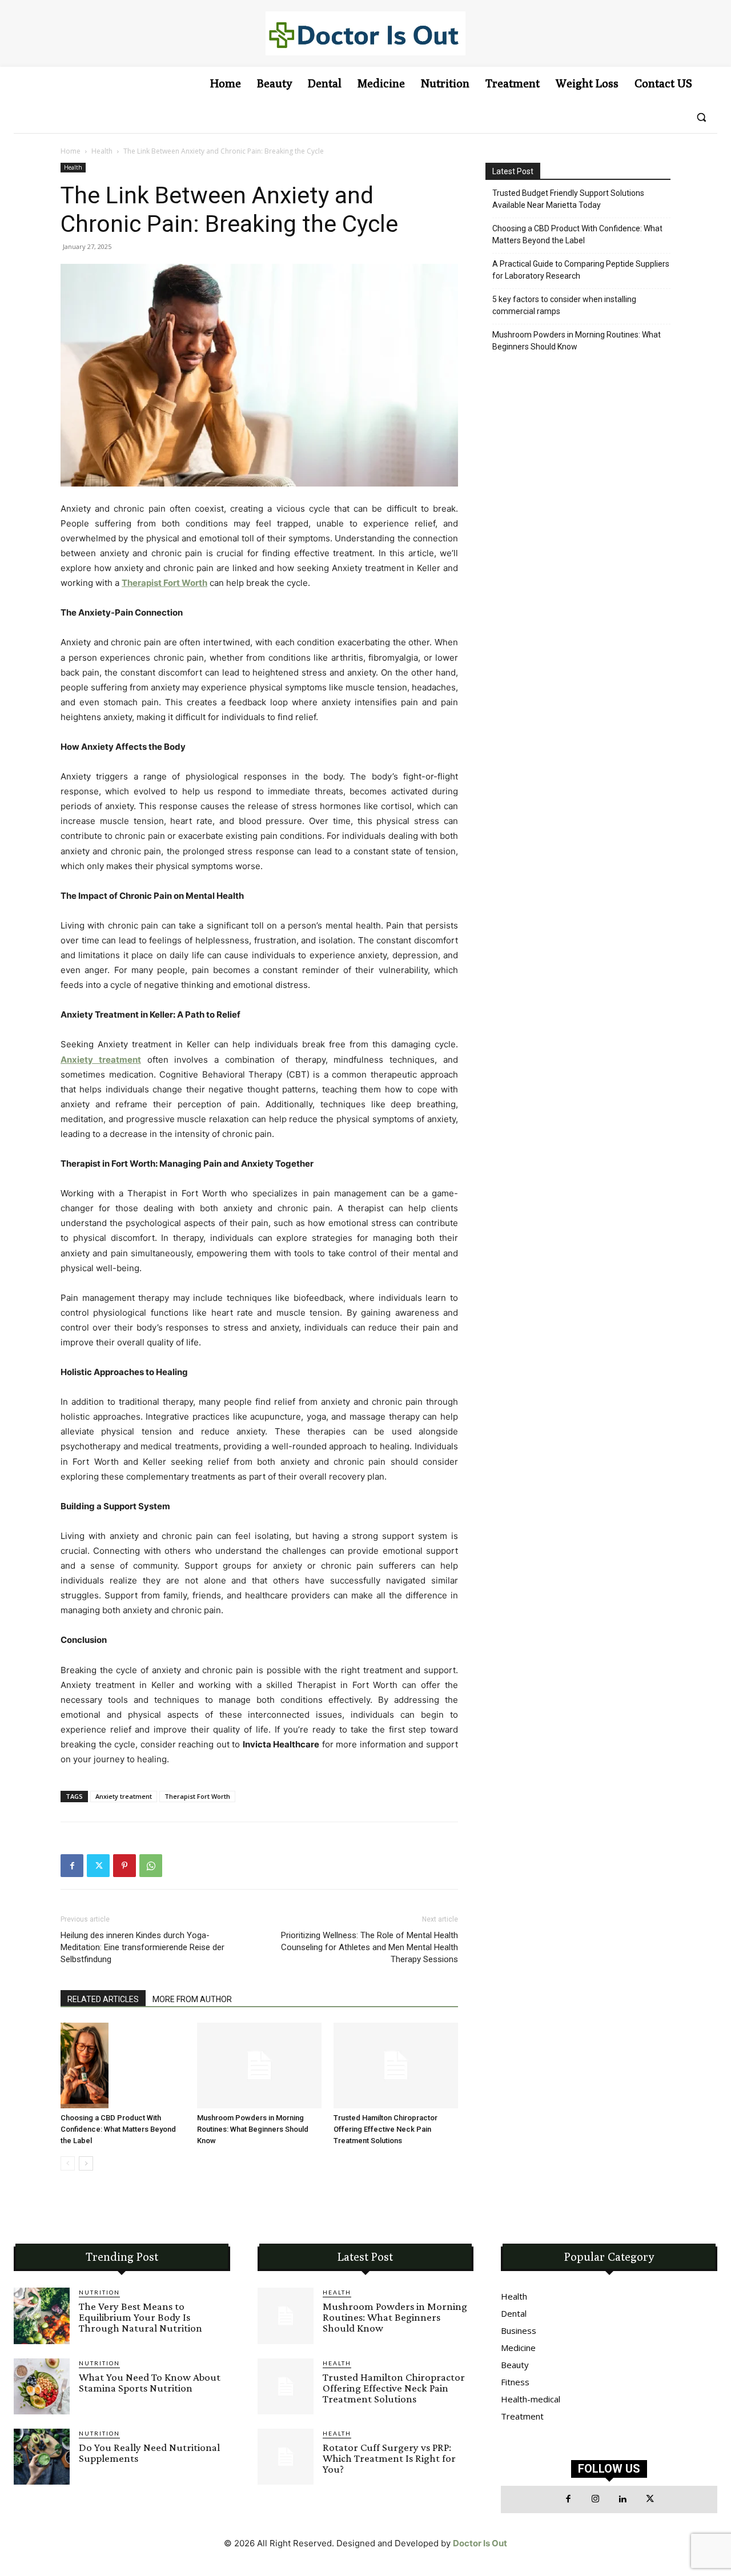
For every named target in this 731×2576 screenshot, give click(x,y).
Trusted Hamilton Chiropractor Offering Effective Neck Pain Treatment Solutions (385, 2129)
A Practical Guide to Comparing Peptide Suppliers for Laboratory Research (581, 270)
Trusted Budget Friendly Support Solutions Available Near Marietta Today (568, 199)
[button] (701, 117)
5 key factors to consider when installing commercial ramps (564, 305)
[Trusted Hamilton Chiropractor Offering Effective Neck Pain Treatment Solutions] (396, 2065)
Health (102, 151)
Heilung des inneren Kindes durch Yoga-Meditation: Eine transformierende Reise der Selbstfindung (142, 1947)
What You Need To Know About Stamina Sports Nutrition (150, 2382)
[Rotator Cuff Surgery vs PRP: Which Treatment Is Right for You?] (286, 2457)
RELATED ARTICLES (103, 1999)
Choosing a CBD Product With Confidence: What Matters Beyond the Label (118, 2129)
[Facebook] (72, 1866)
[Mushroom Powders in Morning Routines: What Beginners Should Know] (259, 2065)
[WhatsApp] (151, 1866)
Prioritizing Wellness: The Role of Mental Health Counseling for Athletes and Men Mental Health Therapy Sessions (369, 1947)
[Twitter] (98, 1866)
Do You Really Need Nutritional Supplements (149, 2453)
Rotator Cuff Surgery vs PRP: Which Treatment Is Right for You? (389, 2458)
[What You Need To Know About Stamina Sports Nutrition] (42, 2386)
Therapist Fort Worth (197, 1796)
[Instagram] (596, 2499)
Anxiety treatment (124, 1796)
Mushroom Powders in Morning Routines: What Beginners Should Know (253, 2129)
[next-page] (86, 2163)
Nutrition (99, 2292)
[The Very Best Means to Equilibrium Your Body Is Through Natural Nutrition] (42, 2316)
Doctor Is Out (480, 2543)
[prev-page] (68, 2163)
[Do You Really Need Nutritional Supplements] (42, 2457)
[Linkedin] (623, 2499)
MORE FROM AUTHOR (192, 1999)
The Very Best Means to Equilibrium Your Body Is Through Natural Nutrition (140, 2317)
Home (71, 151)
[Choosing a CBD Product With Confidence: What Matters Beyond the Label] (123, 2065)
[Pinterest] (124, 1866)
